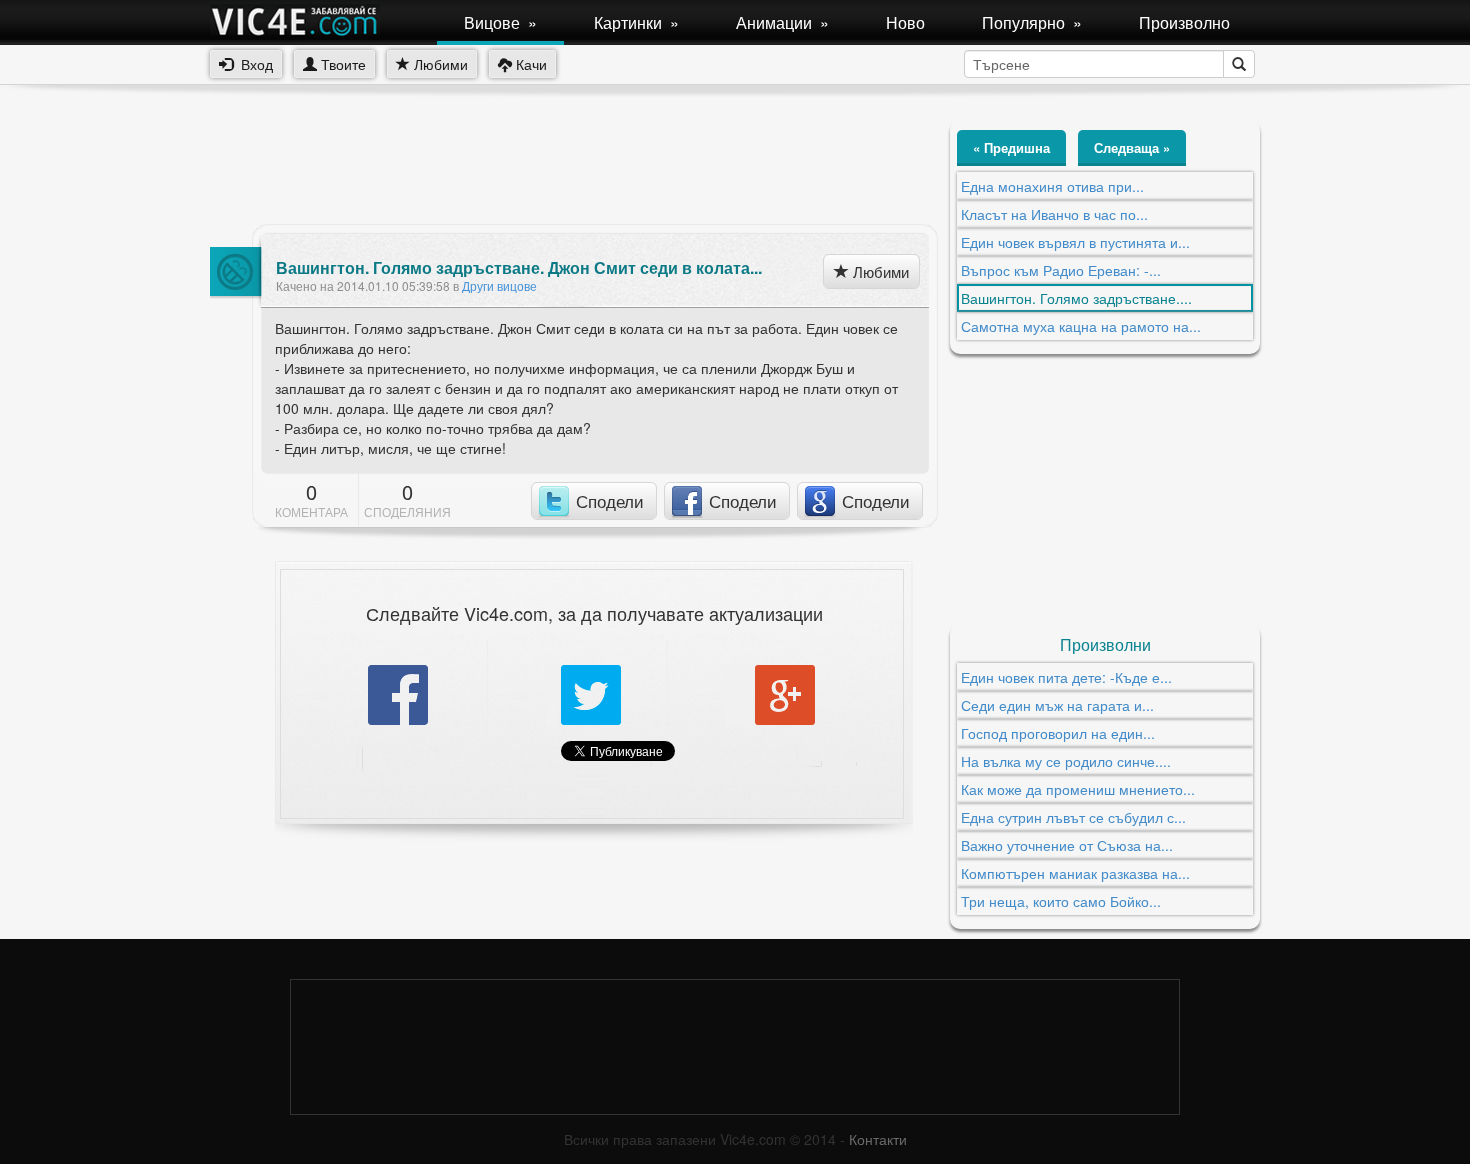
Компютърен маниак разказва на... (1075, 873)
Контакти (878, 1139)
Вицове (500, 22)
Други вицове (499, 285)
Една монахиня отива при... (1052, 186)
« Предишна (1011, 147)
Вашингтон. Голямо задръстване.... (1076, 298)
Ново (905, 22)
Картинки (636, 22)
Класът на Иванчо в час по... (1054, 214)
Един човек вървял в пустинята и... (1075, 242)
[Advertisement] (574, 165)
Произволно (1184, 22)
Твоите (341, 64)
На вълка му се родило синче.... (1066, 761)
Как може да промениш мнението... (1078, 789)
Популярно (1032, 22)
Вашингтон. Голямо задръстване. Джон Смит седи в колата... (519, 268)
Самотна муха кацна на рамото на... (1081, 326)
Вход (253, 64)
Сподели (610, 500)
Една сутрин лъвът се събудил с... (1073, 817)
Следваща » (1132, 147)
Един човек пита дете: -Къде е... (1066, 677)
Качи (529, 64)
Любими (439, 64)
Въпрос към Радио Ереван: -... (1061, 270)
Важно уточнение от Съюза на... (1067, 845)
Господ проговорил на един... (1058, 733)
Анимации (782, 22)
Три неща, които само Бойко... (1061, 901)
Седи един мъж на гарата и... (1057, 705)
